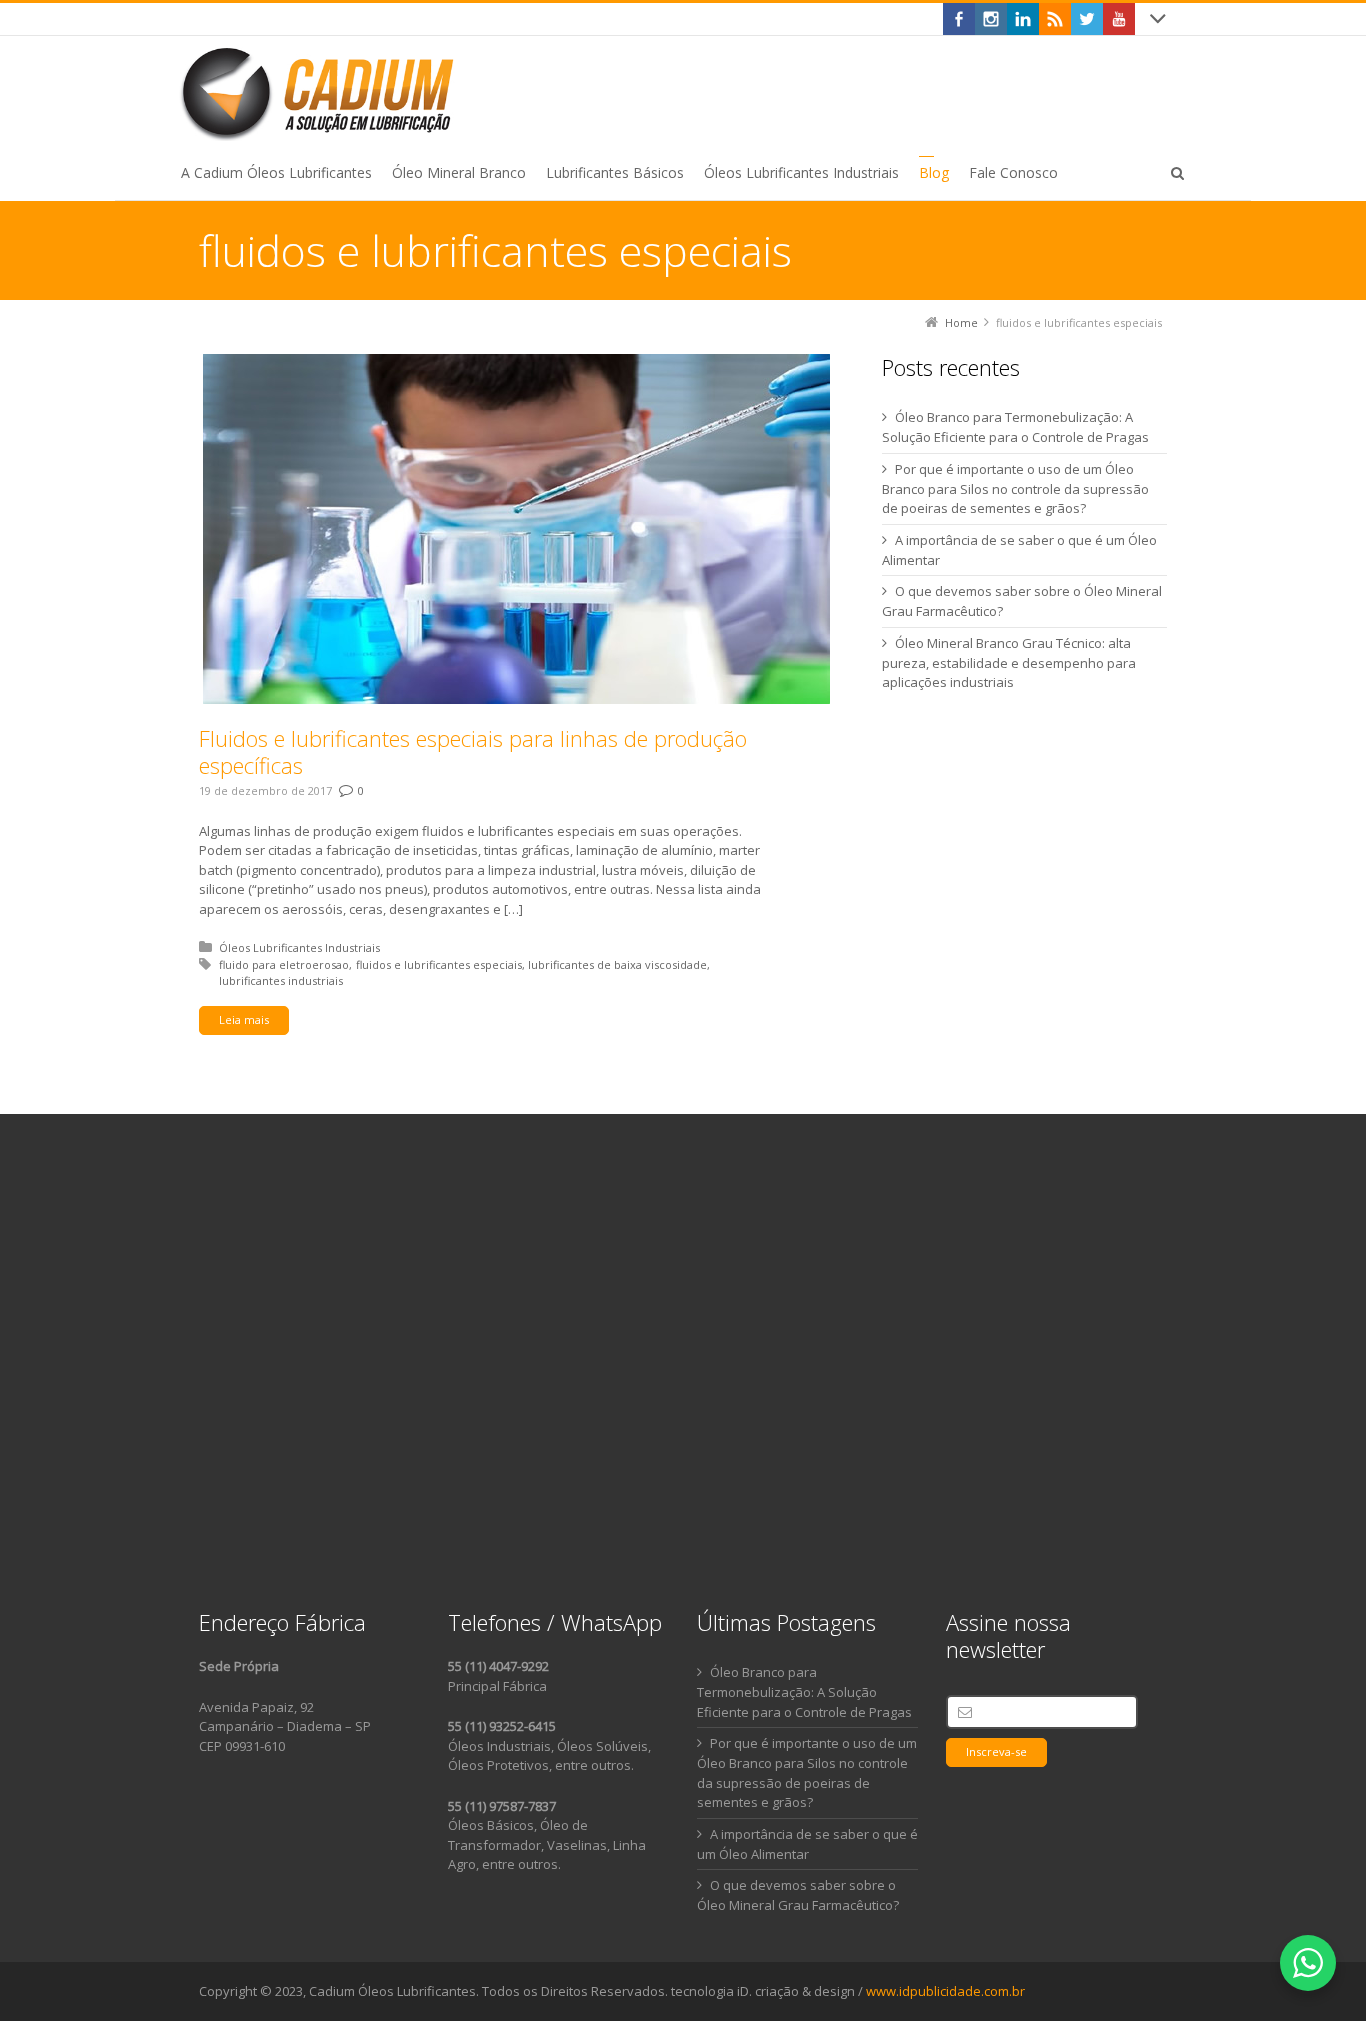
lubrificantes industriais (281, 980)
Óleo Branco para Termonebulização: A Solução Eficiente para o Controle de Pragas (804, 1692)
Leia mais (244, 1019)
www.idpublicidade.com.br (945, 1991)
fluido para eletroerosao (284, 964)
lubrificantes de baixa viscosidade (617, 964)
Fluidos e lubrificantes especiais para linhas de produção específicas (473, 752)
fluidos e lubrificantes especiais (439, 964)
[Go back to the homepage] (321, 93)
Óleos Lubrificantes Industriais (299, 947)
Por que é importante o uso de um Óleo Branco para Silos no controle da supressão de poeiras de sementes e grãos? (1015, 489)
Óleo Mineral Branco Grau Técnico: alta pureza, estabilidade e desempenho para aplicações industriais (1009, 663)
